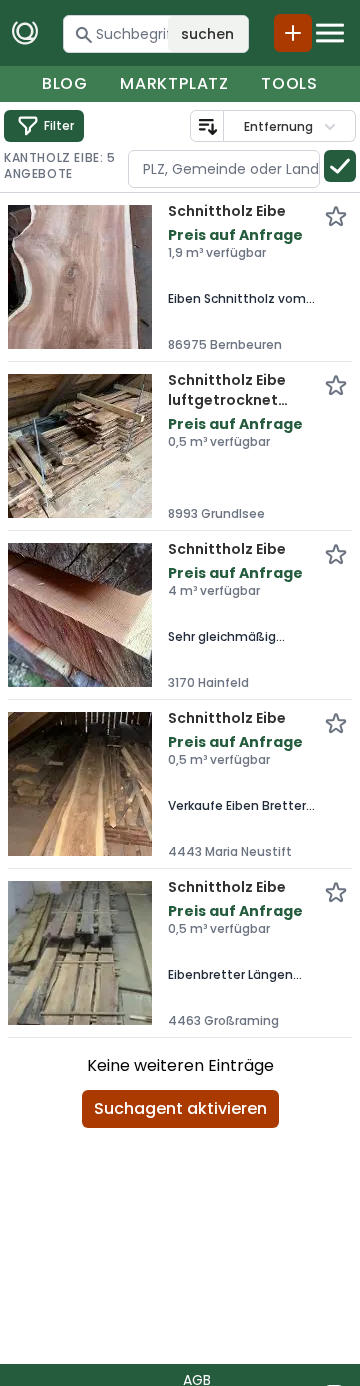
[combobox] (224, 169)
